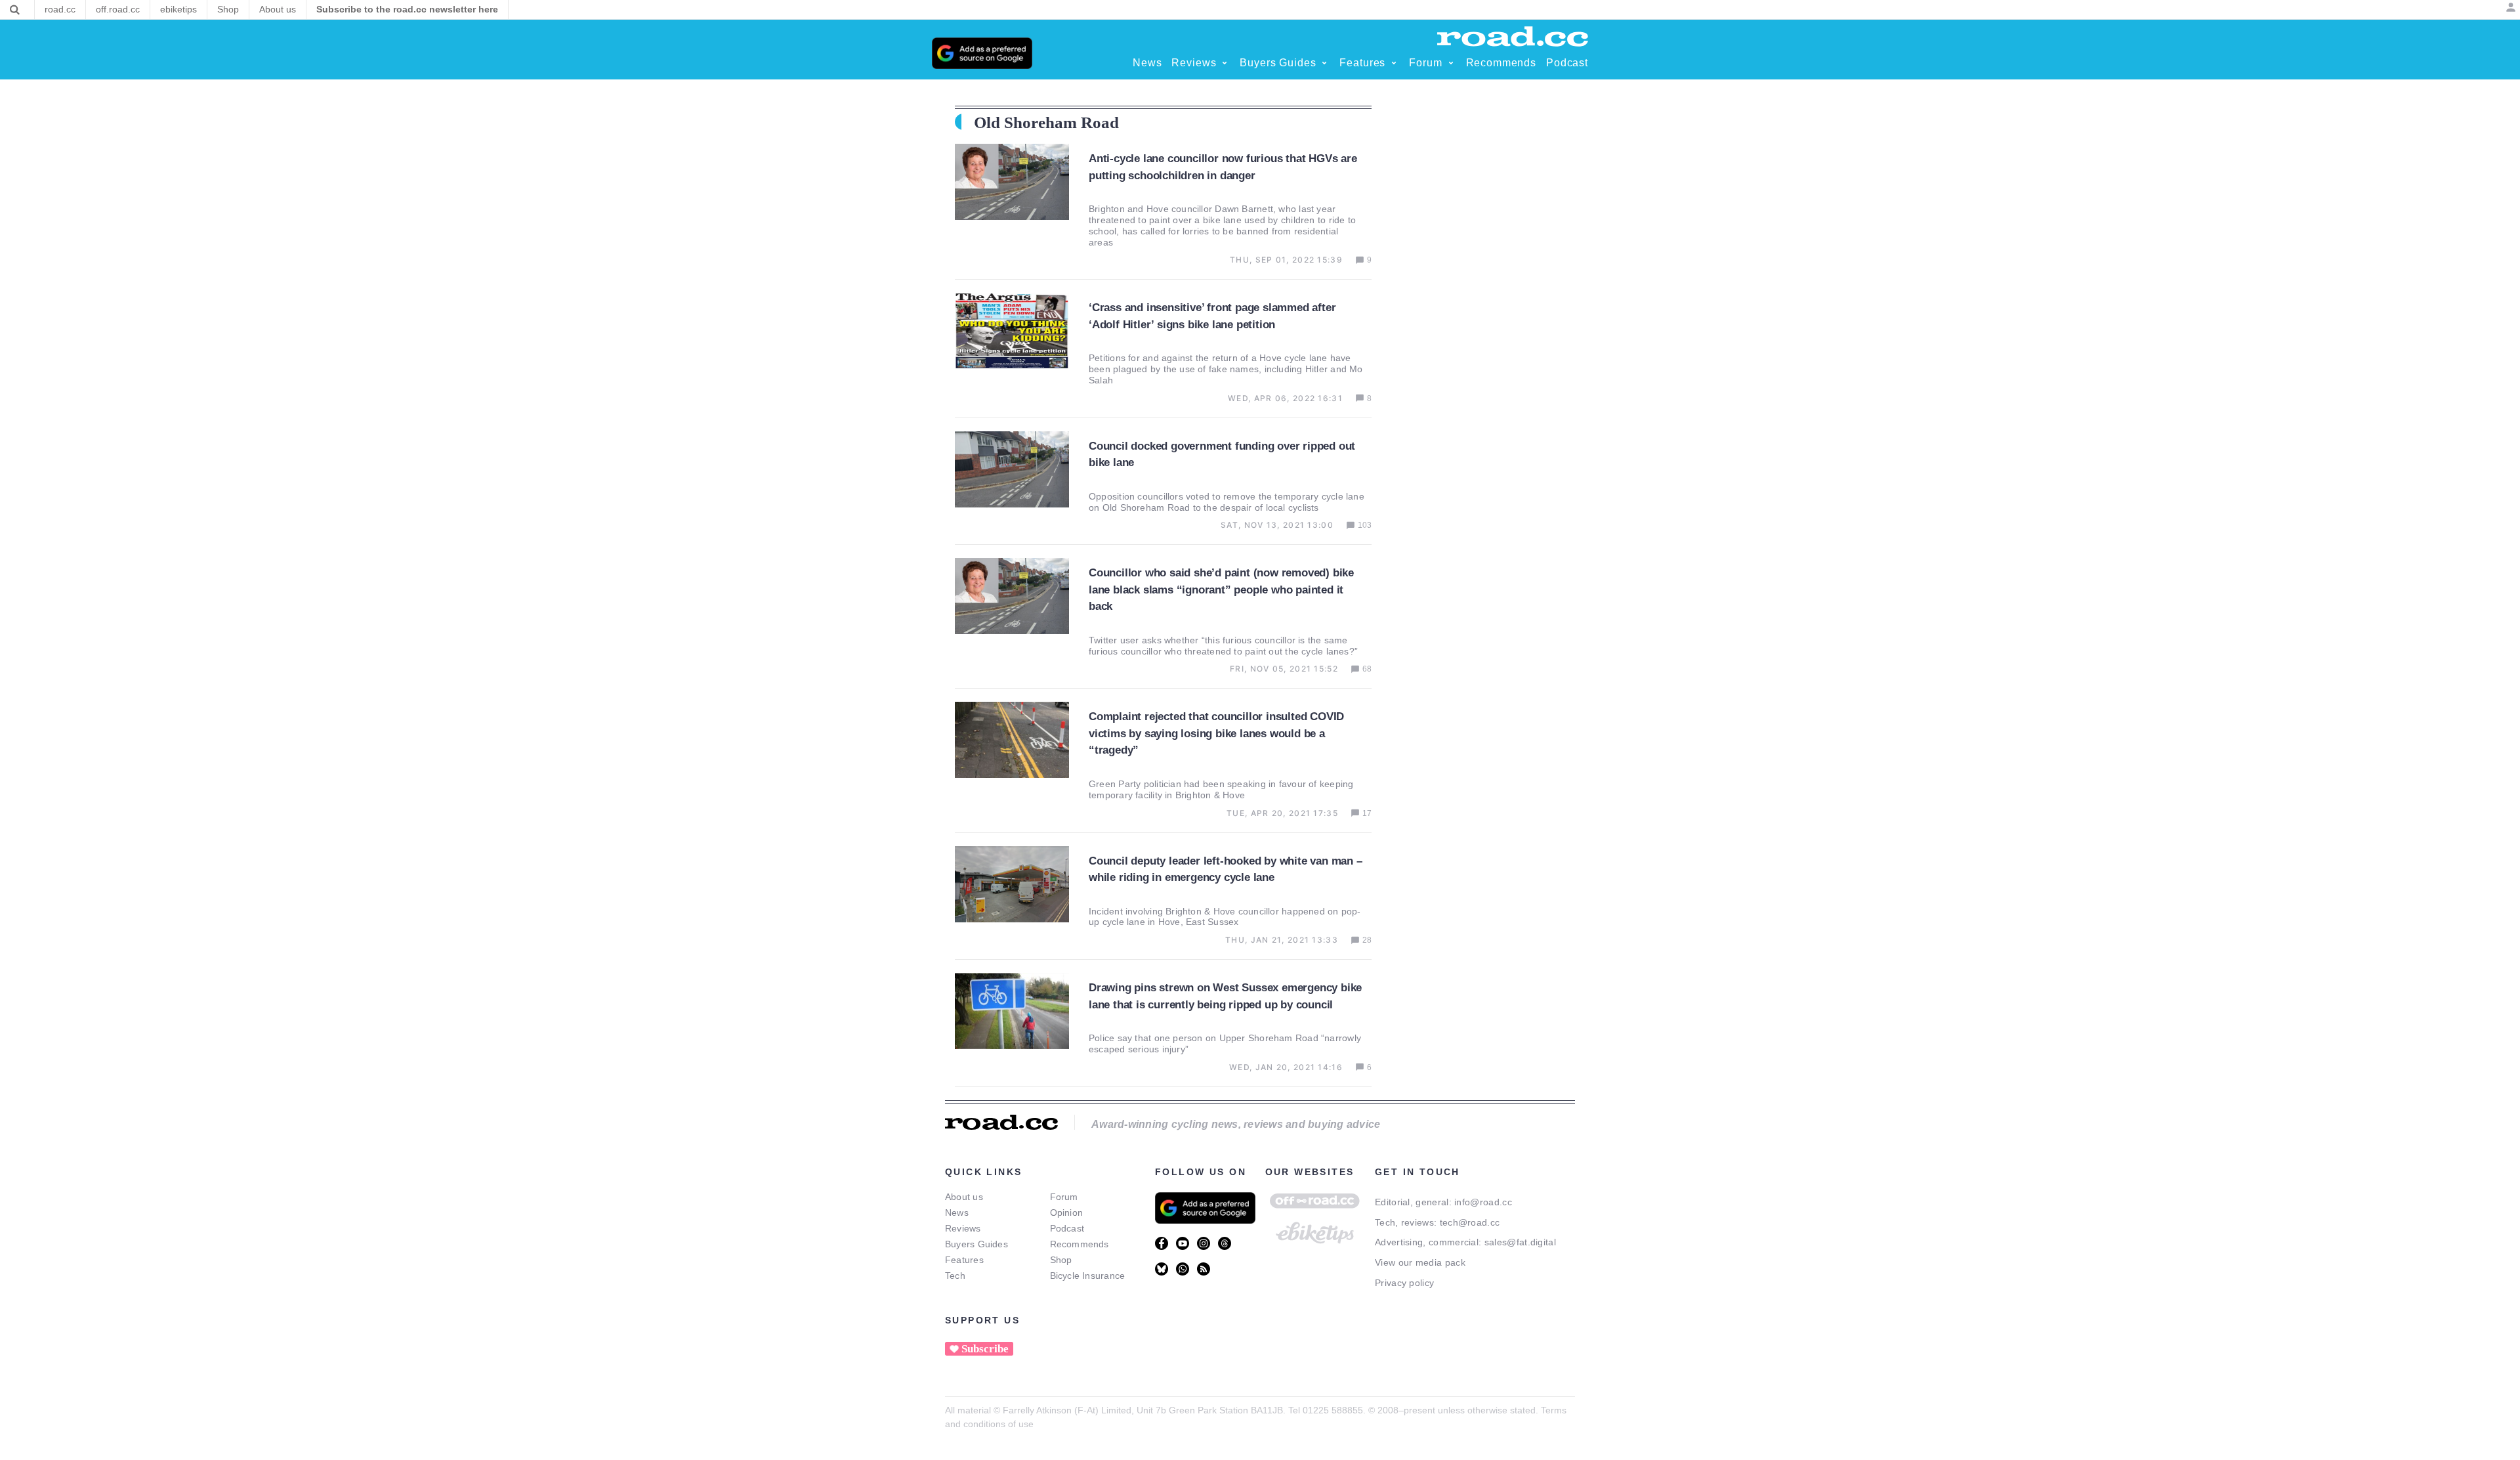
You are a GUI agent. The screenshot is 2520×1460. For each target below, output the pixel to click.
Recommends (1080, 1244)
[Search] (15, 10)
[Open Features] (1394, 63)
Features (964, 1260)
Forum (1064, 1197)
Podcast (1067, 1228)
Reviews (963, 1228)
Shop (1061, 1260)
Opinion (1067, 1213)
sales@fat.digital (1520, 1242)
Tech (955, 1276)
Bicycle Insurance (1088, 1276)
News (957, 1213)
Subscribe (985, 1349)
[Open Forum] (1451, 63)
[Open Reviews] (1225, 63)
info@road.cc (1483, 1202)
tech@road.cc (1470, 1222)
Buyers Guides (976, 1244)
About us (964, 1197)
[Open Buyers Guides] (1324, 63)
